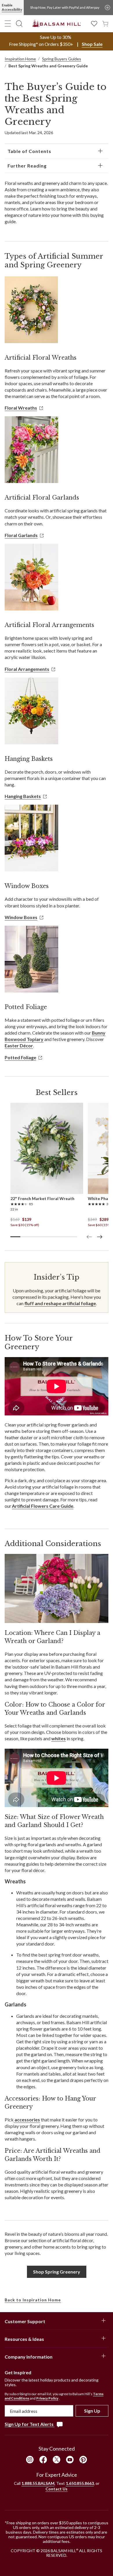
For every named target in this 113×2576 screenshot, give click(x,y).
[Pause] (107, 8)
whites (59, 1738)
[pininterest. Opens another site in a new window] (83, 2460)
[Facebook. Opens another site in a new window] (43, 2460)
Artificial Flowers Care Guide (43, 1506)
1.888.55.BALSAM (38, 2483)
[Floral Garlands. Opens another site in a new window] (31, 450)
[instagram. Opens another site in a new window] (30, 2460)
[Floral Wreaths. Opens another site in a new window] (31, 310)
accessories (27, 2120)
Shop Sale (92, 44)
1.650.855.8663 (80, 2483)
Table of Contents (29, 151)
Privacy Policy (47, 2398)
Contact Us (57, 2489)
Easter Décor (19, 1045)
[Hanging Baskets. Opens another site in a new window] (31, 711)
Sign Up (92, 2411)
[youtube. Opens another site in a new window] (70, 2460)
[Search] (19, 24)
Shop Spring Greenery (57, 2272)
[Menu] (8, 24)
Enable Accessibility (12, 7)
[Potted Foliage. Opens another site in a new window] (31, 959)
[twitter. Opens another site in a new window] (57, 2460)
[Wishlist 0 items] (94, 23)
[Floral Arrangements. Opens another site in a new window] (31, 577)
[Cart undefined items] (105, 23)
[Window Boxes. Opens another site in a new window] (31, 838)
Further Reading (27, 166)
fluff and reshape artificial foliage (60, 1303)
